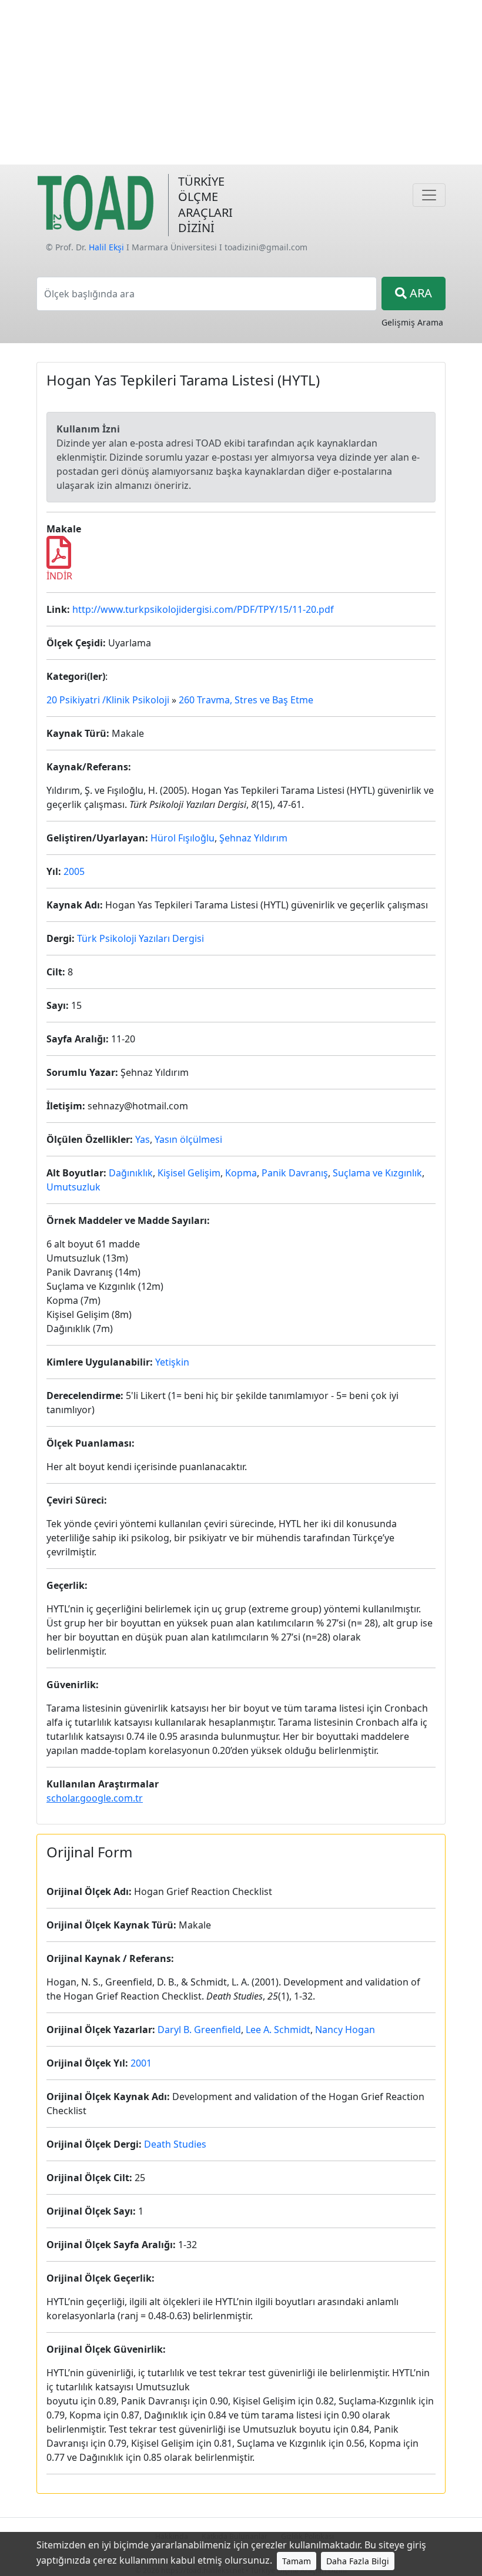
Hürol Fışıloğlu (183, 838)
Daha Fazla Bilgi (358, 2561)
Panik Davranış (295, 1173)
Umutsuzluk (73, 1187)
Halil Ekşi (106, 247)
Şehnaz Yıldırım (253, 838)
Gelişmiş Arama (412, 322)
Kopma (241, 1173)
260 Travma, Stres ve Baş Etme (246, 700)
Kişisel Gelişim (189, 1173)
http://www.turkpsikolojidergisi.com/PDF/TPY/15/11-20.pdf (203, 609)
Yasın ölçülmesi (188, 1139)
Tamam (297, 2561)
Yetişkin (172, 1362)
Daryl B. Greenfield (199, 2030)
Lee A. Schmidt (278, 2030)
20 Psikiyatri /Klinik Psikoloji (108, 700)
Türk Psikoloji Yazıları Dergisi (140, 938)
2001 (141, 2063)
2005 (74, 871)
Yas (143, 1139)
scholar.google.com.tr (95, 1798)
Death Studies (175, 2144)
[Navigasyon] (429, 195)
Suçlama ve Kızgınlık (377, 1173)
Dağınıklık (131, 1173)
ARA (419, 293)
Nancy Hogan (345, 2030)
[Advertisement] (241, 82)
